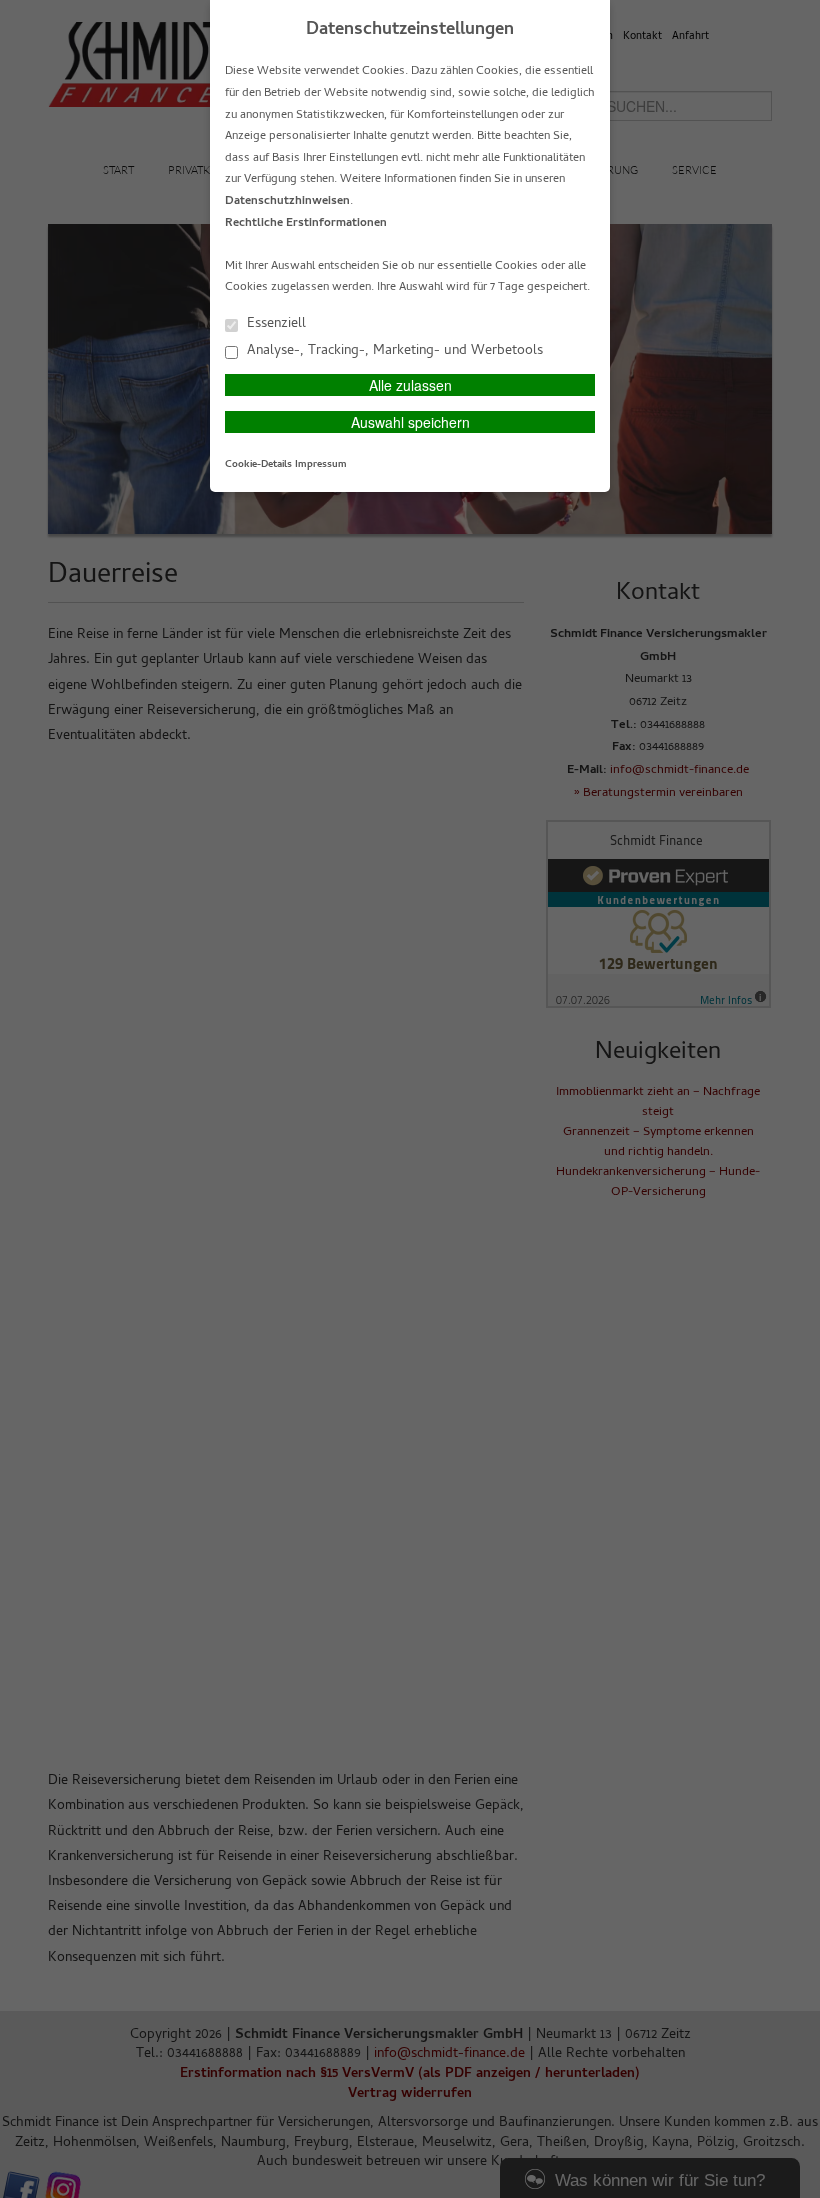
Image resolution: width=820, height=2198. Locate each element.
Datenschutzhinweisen (287, 202)
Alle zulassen (410, 385)
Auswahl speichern (410, 422)
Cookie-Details (258, 465)
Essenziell (274, 323)
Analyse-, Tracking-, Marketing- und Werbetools (393, 350)
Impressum (321, 465)
